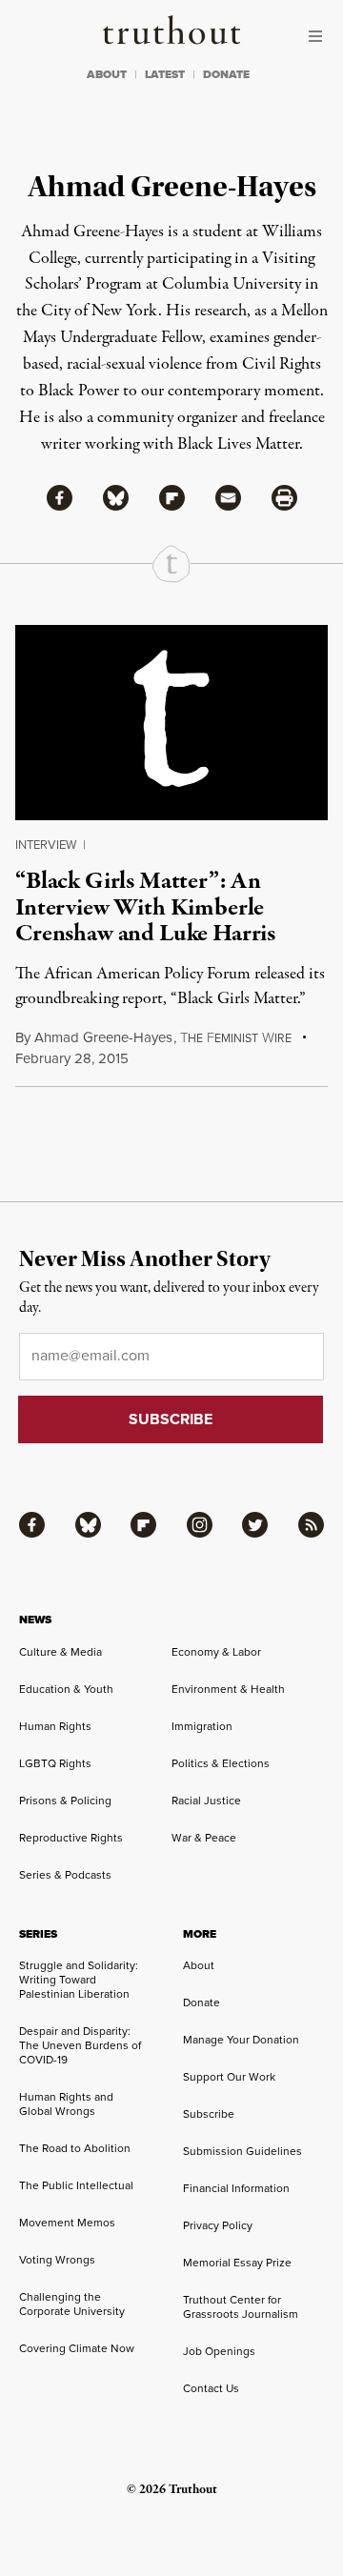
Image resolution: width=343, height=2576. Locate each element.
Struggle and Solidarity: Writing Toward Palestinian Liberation (79, 1980)
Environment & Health (228, 1689)
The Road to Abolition (75, 2148)
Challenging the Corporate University (72, 2304)
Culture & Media (61, 1652)
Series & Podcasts (65, 1875)
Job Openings (219, 2351)
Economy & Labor (216, 1652)
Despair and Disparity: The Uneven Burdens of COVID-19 (80, 2045)
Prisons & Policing (65, 1801)
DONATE (226, 74)
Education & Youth (66, 1689)
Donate (202, 2002)
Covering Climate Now (77, 2348)
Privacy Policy (218, 2225)
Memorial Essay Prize (237, 2263)
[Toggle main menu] (320, 36)
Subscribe (209, 2114)
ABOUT (107, 74)
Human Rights (55, 1726)
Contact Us (211, 2388)
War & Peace (204, 1838)
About (199, 1965)
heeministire (236, 1038)
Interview (46, 845)
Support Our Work (229, 2077)
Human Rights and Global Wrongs (66, 2104)
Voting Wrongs (57, 2260)
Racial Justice (206, 1801)
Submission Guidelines (242, 2151)
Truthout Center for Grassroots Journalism (241, 2307)
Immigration (202, 1726)
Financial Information (236, 2188)
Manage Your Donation (241, 2040)
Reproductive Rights (71, 1838)
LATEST (165, 74)
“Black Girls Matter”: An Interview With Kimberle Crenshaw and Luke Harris (145, 907)
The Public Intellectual (76, 2185)
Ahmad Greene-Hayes (103, 1037)
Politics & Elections (221, 1763)
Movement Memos (67, 2223)
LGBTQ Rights (55, 1763)
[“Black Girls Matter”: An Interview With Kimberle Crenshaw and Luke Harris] (171, 723)
